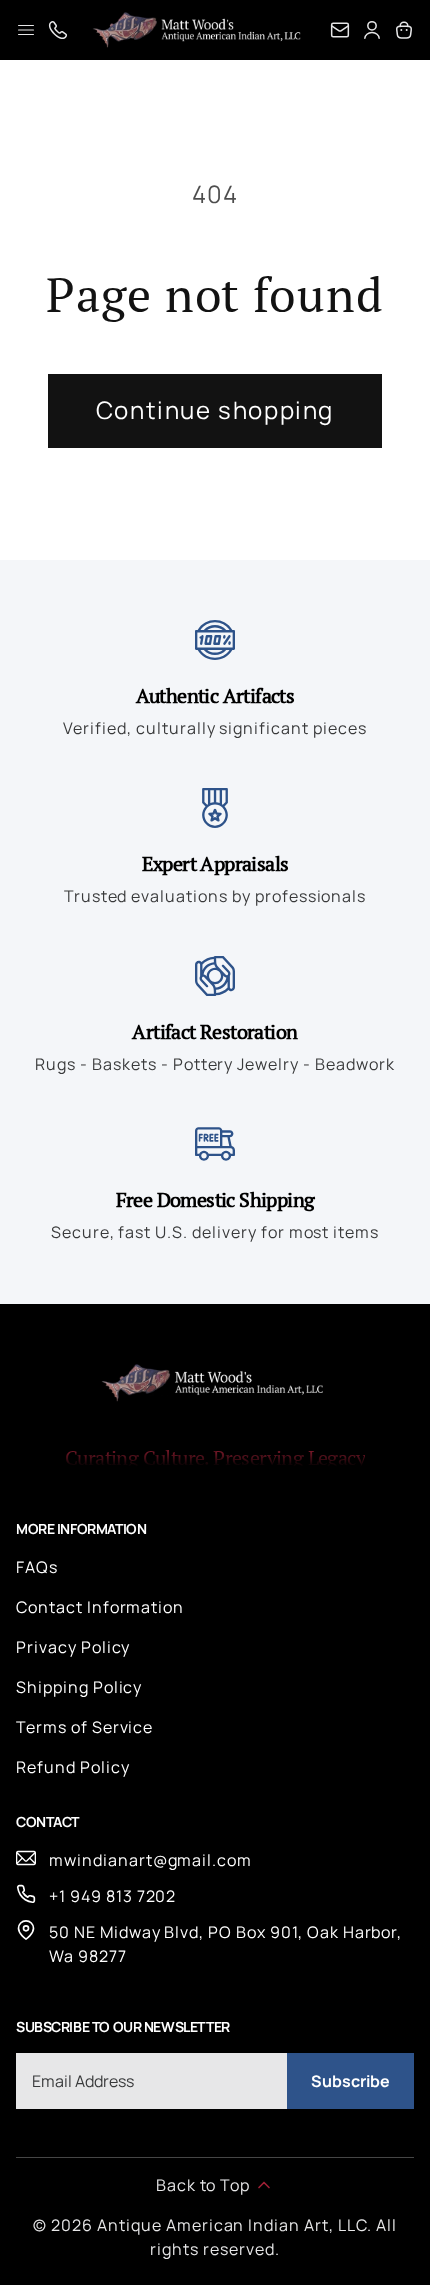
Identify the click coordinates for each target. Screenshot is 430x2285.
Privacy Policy (73, 1647)
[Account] (372, 30)
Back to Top (203, 2185)
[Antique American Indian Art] (199, 30)
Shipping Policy (79, 1687)
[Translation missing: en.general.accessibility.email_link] (340, 30)
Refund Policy (72, 1767)
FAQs (37, 1567)
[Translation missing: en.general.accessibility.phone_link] (58, 30)
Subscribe (350, 2081)
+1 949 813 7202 (112, 1896)
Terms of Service (84, 1727)
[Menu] (26, 30)
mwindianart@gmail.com (150, 1860)
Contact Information (100, 1607)
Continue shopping (215, 409)
